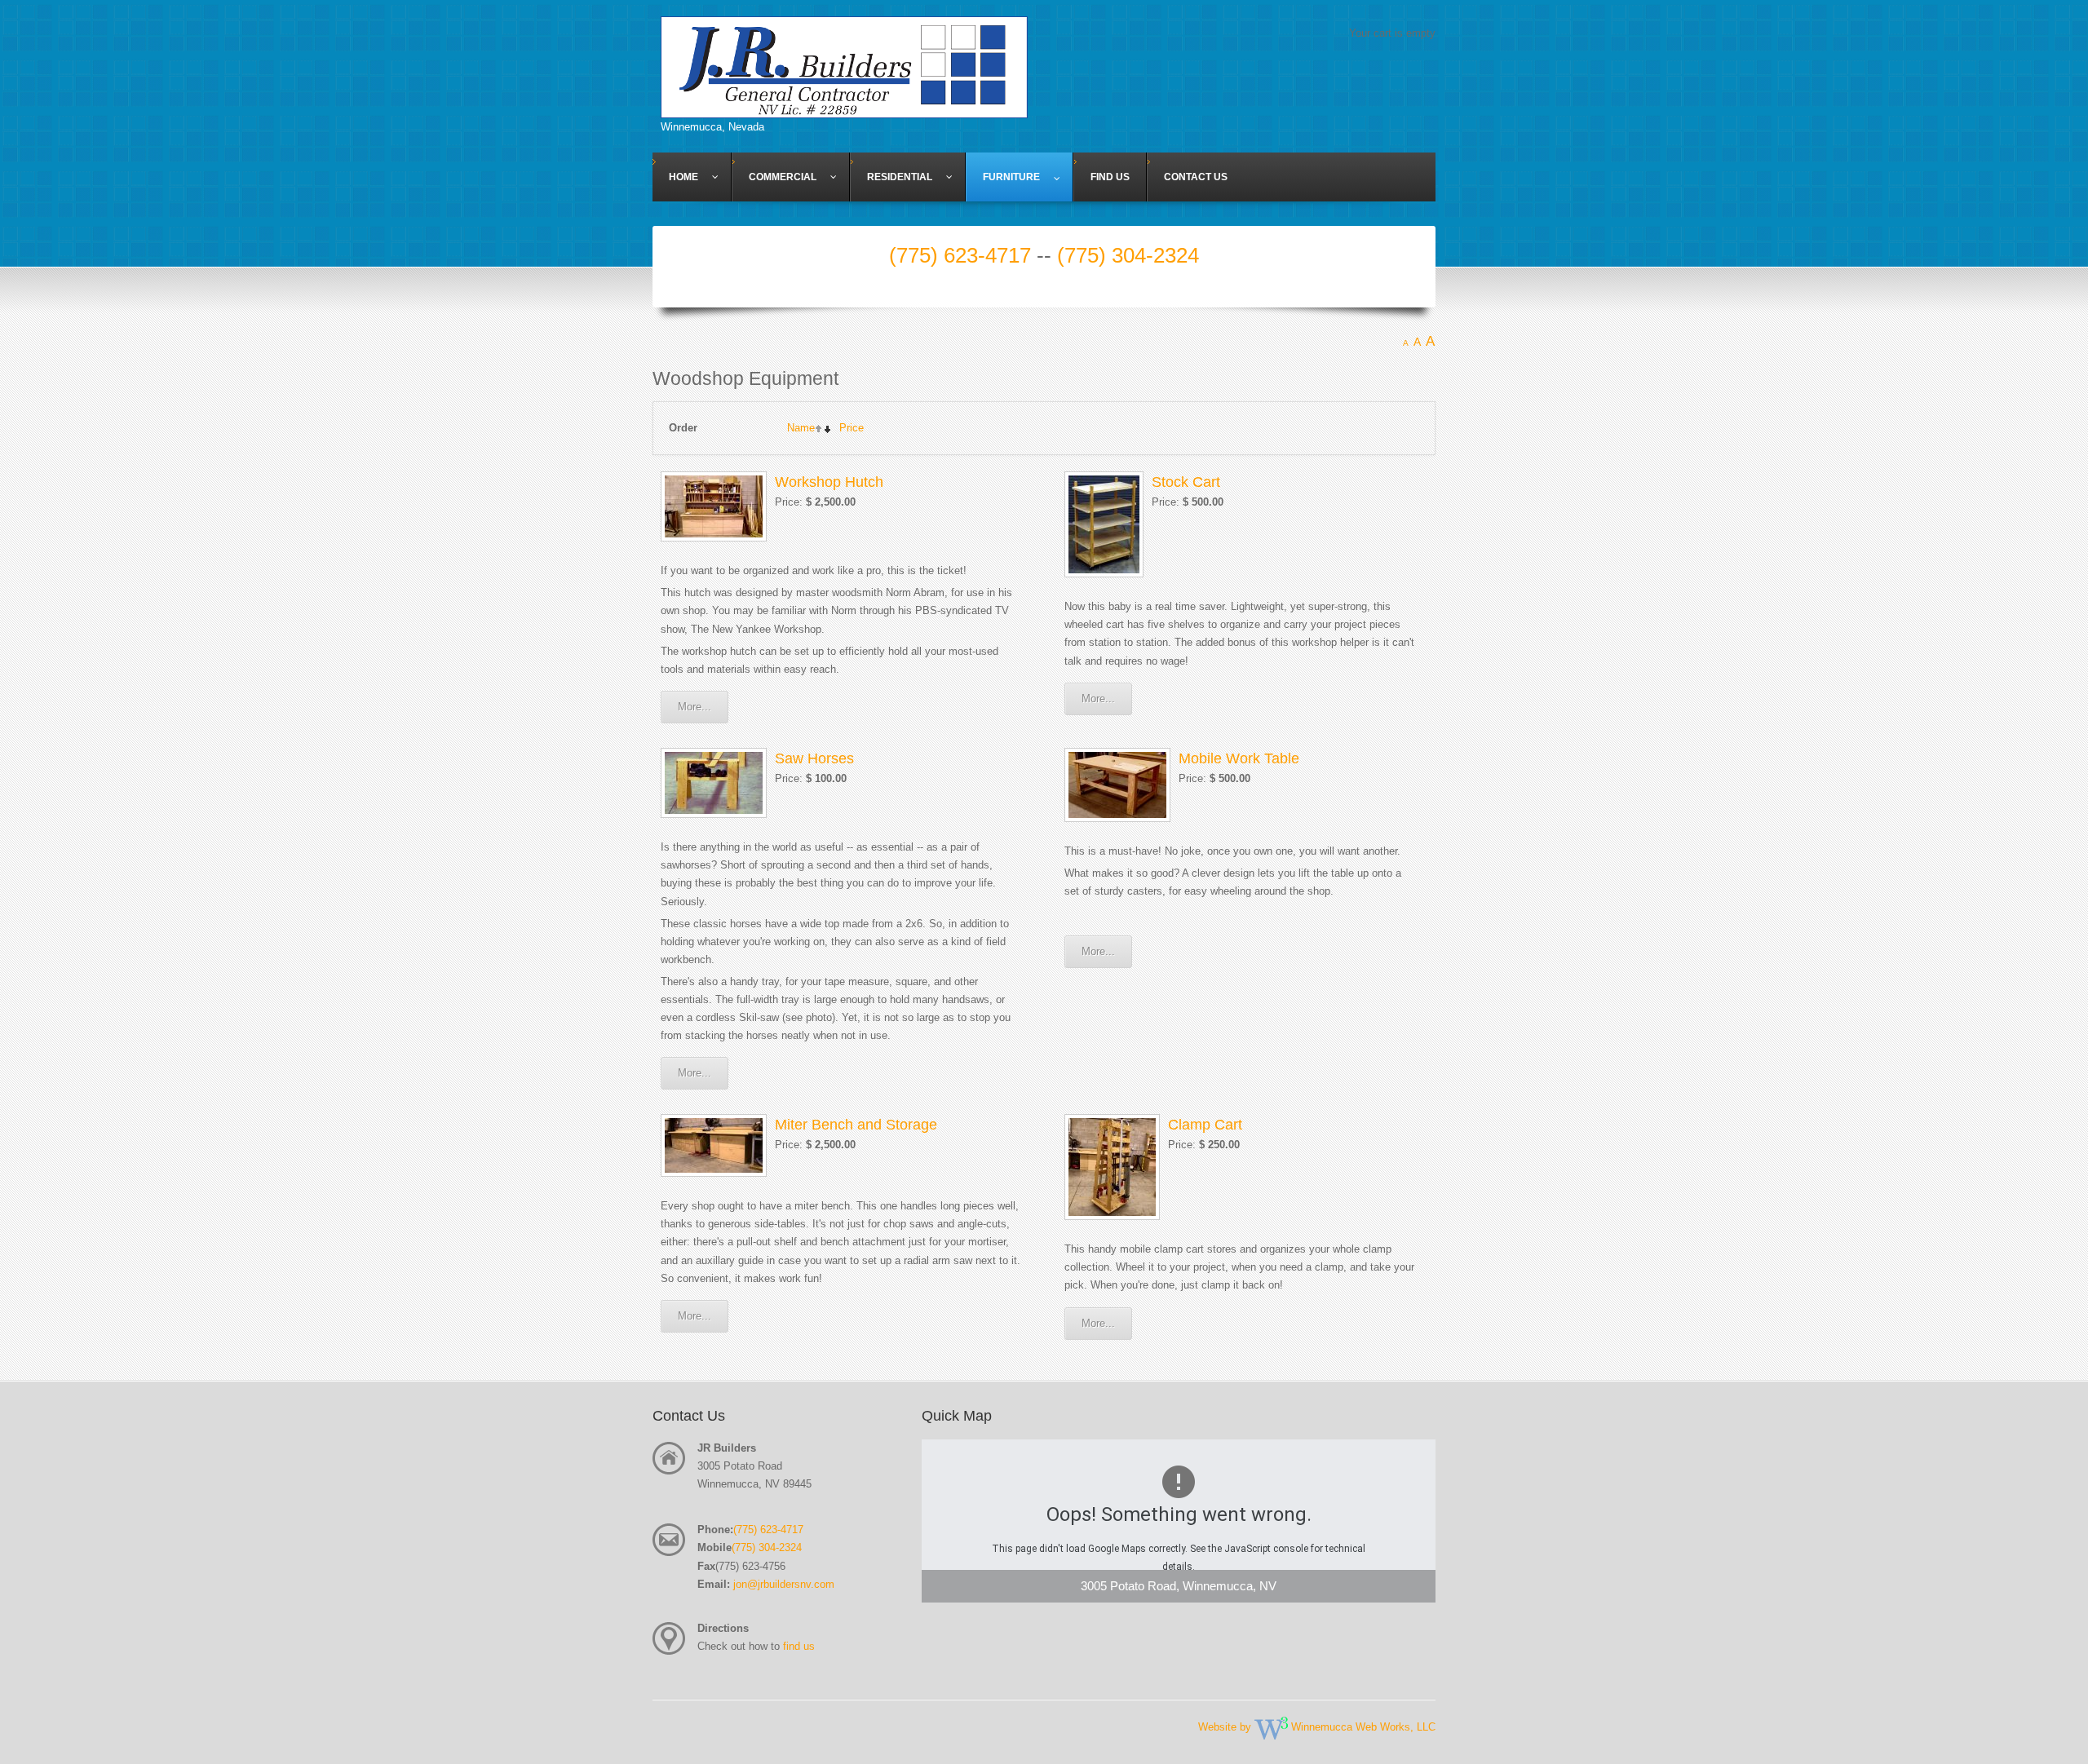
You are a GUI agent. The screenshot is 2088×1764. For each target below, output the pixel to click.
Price (852, 428)
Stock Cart (1186, 482)
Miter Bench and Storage (856, 1125)
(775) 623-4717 (960, 255)
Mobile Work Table (1239, 758)
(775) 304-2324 (1128, 255)
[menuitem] (692, 177)
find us (799, 1646)
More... (695, 707)
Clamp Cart (1205, 1125)
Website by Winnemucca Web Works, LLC (1317, 1727)
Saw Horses (814, 758)
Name (801, 428)
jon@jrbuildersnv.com (784, 1584)
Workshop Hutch (829, 482)
